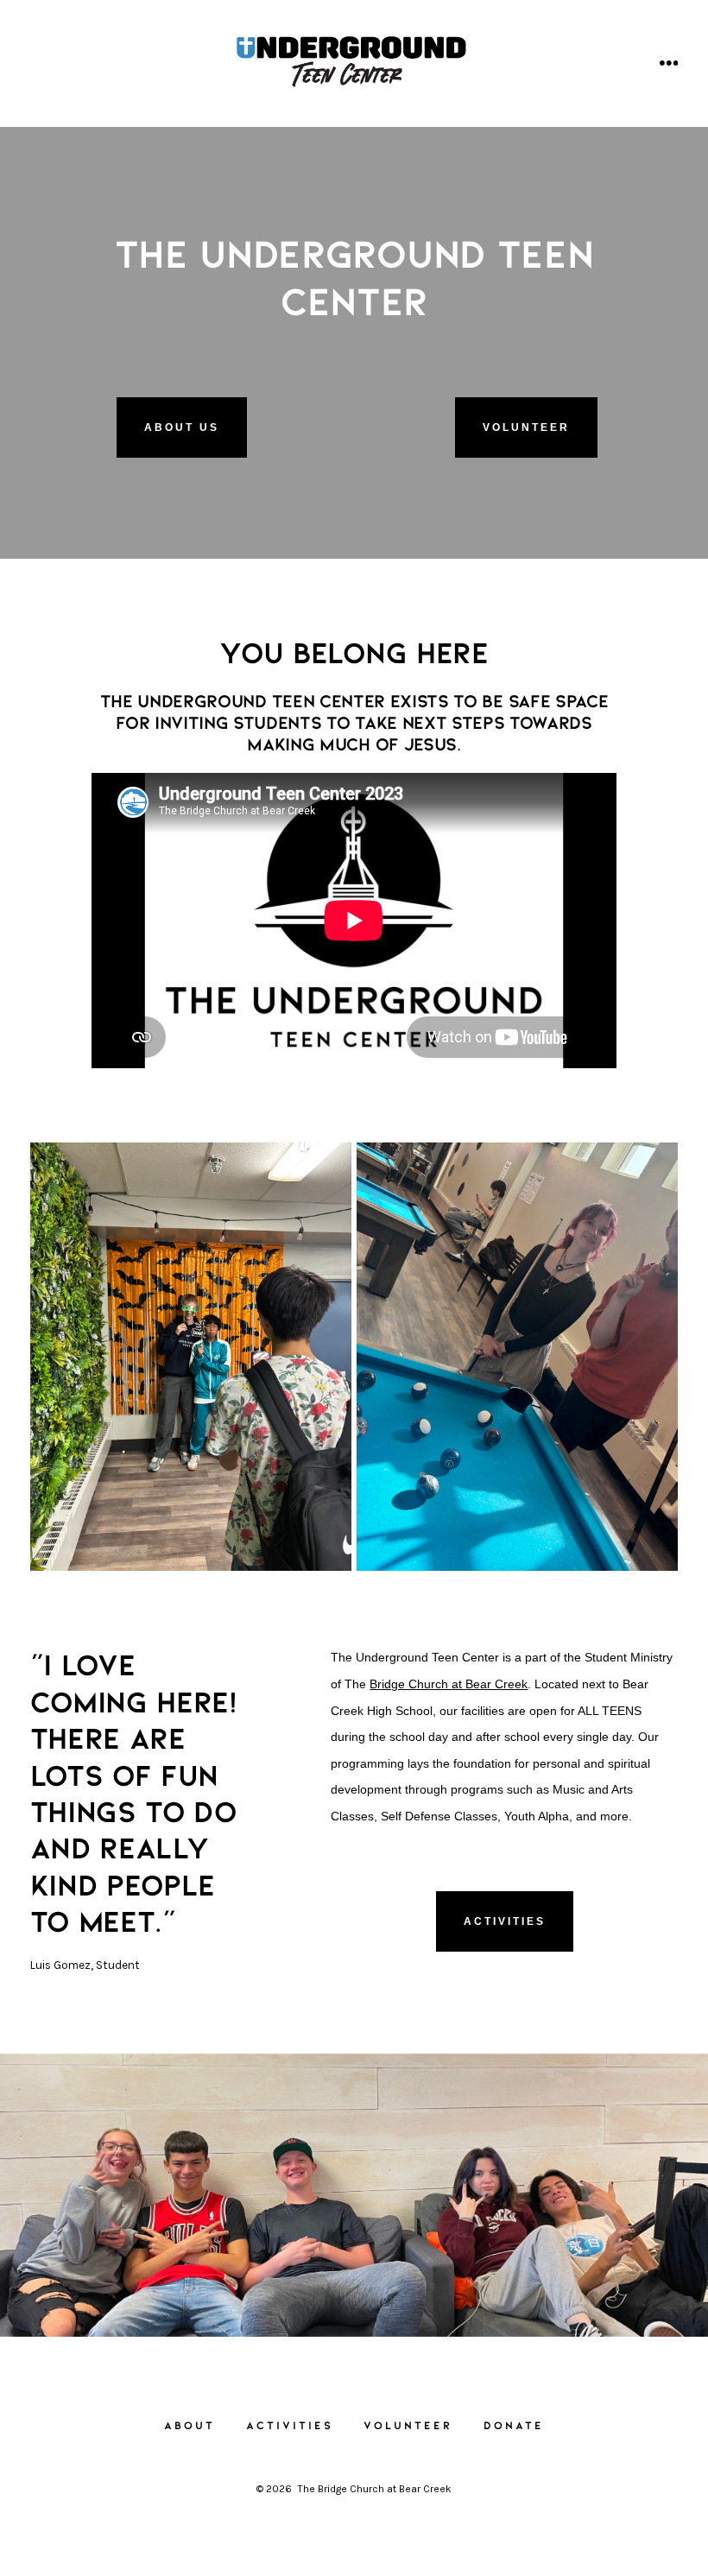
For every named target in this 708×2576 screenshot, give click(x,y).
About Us (182, 427)
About (190, 2425)
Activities (505, 1921)
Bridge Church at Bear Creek (449, 1684)
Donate (514, 2425)
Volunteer (526, 427)
